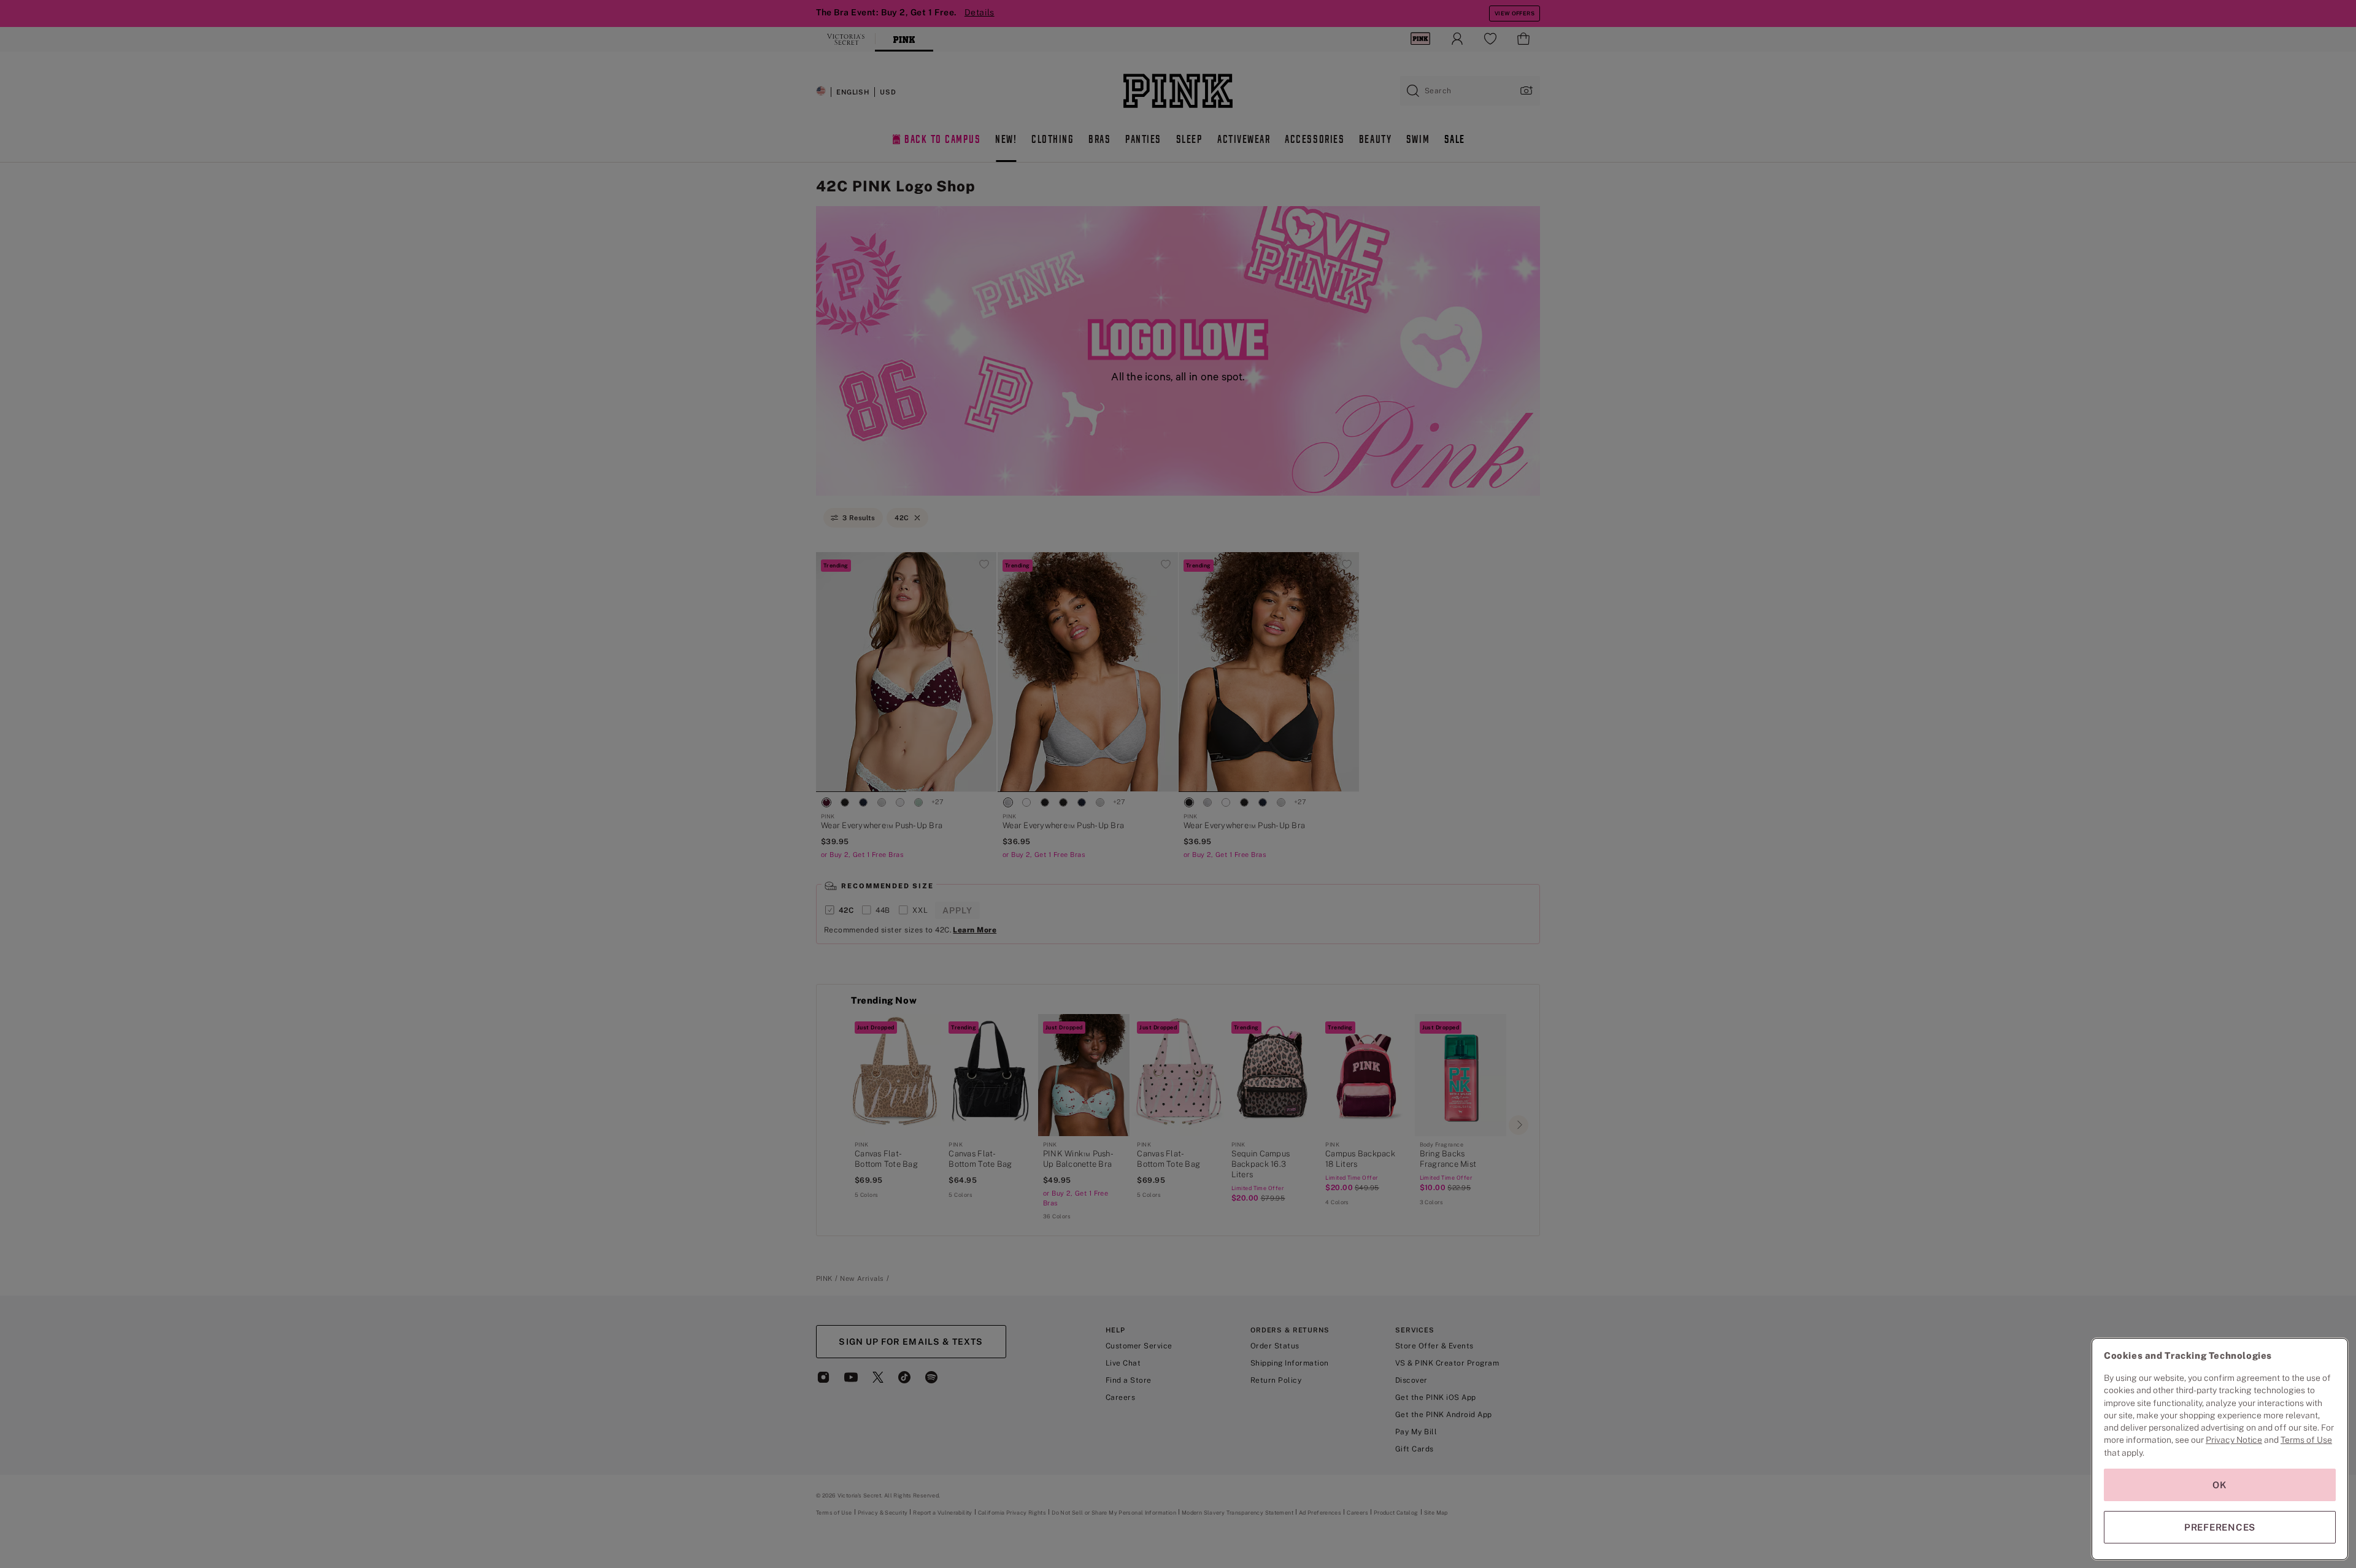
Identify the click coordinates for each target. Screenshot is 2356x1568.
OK (2220, 1485)
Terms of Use (2306, 1440)
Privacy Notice (2234, 1440)
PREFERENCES (2220, 1527)
